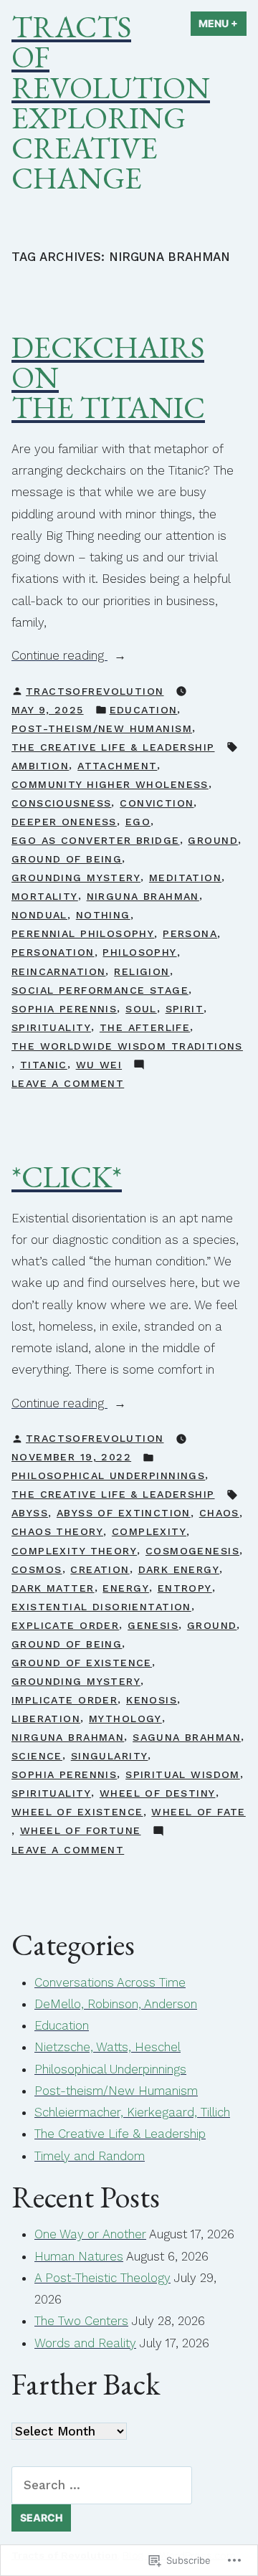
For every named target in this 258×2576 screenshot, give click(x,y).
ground (213, 840)
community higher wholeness (110, 784)
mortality (45, 896)
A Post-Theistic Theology (102, 2278)
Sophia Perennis (64, 1009)
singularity (110, 1756)
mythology (125, 1719)
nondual (39, 915)
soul (141, 1009)
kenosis (152, 1700)
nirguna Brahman (143, 896)
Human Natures (79, 2256)
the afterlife (145, 1027)
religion (142, 971)
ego (138, 822)
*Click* (67, 1177)
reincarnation (58, 971)
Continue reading (59, 657)
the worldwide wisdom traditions (127, 1046)
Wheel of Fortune (81, 1830)
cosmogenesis (192, 1551)
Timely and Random (90, 2156)
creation (100, 1569)
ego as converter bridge (96, 840)
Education (144, 710)
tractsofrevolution (95, 691)
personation (53, 952)
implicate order (64, 1700)
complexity (149, 1531)
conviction (157, 803)
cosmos (37, 1569)
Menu (223, 23)
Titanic (44, 1065)
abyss (30, 1513)
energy (126, 1588)
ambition (40, 766)
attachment (117, 766)
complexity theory (74, 1551)
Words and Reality (85, 2343)
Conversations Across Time (110, 1982)
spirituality (51, 1027)
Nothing (103, 915)
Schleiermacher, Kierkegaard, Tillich (132, 2112)
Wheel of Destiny (158, 1793)
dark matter (53, 1588)
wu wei (99, 1065)
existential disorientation (101, 1607)
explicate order (65, 1625)
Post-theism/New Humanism (102, 728)
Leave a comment (68, 1085)
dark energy (179, 1569)
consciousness (61, 803)
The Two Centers (81, 2321)
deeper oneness (64, 822)
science (37, 1756)
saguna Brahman (187, 1737)
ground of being (67, 859)
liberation (46, 1719)
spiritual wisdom (183, 1774)
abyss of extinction (124, 1513)
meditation (185, 878)
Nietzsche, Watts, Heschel (107, 2047)
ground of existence (82, 1663)
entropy (185, 1588)
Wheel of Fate (198, 1812)
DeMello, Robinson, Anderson (116, 2004)
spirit (185, 1009)
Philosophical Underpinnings (108, 1475)
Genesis (153, 1625)
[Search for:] (102, 2485)
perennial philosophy (83, 933)
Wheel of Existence (77, 1812)
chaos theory (57, 1531)
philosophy (139, 952)
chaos (219, 1513)
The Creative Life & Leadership (113, 747)
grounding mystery (76, 878)
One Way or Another (90, 2234)
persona (190, 933)
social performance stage (100, 990)
